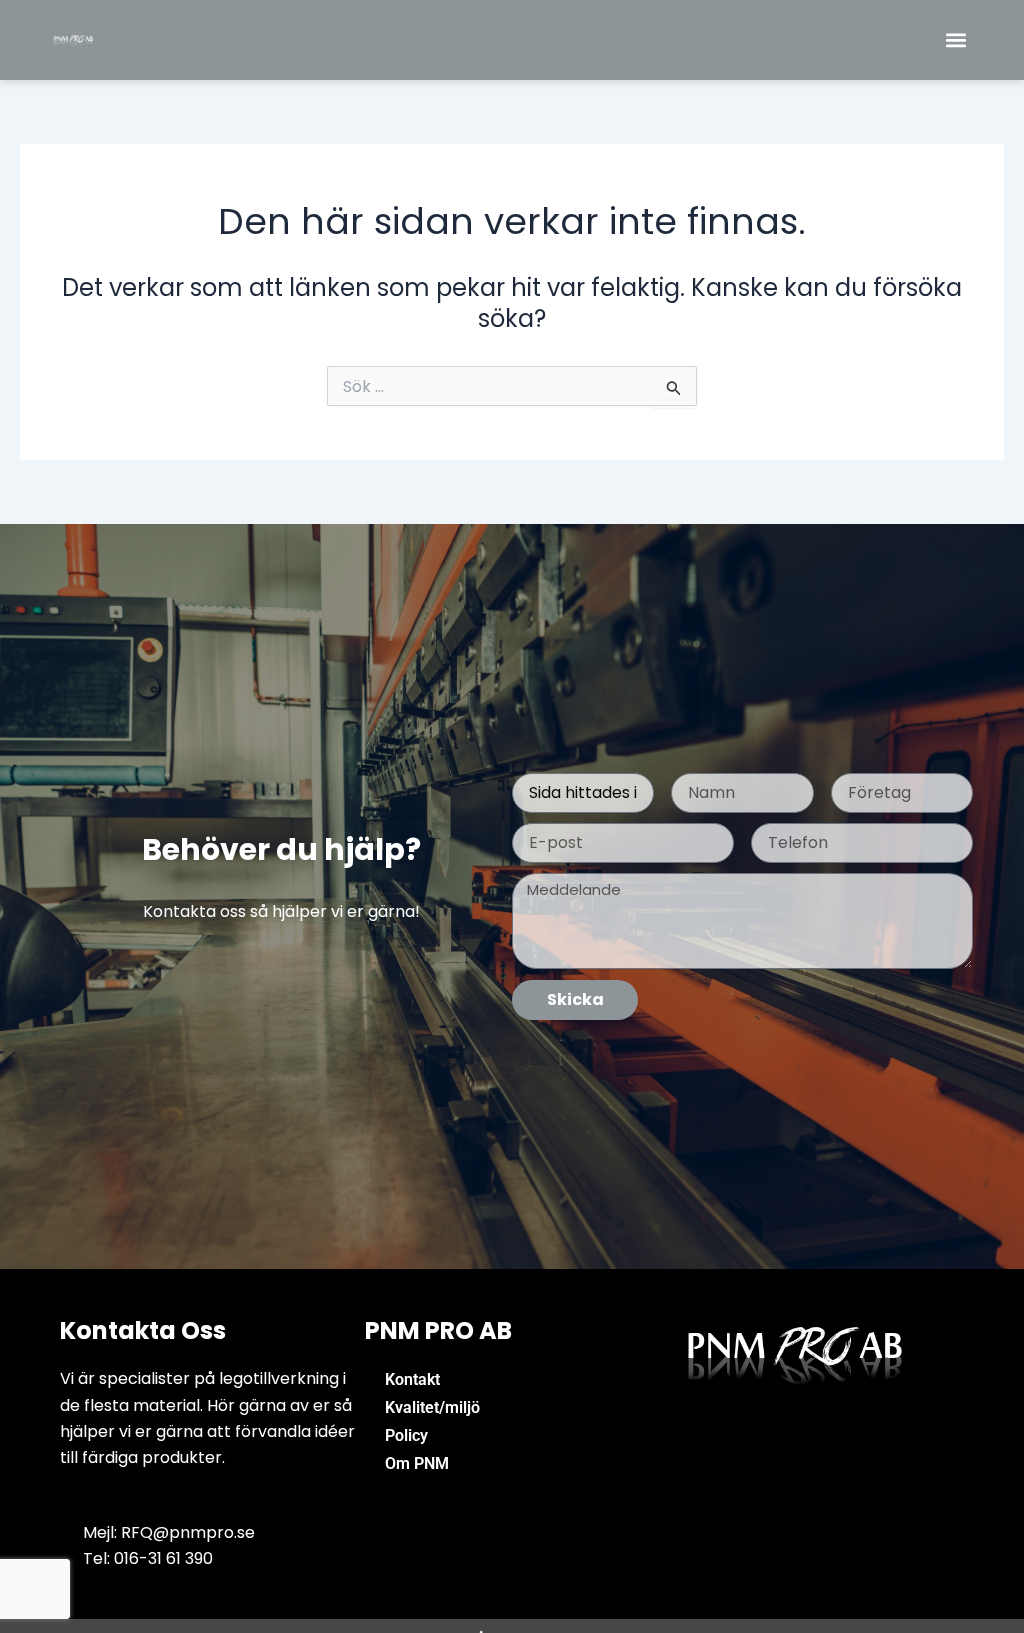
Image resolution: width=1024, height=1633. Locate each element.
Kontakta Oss (143, 1330)
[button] (956, 40)
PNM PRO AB (438, 1330)
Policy (406, 1435)
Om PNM (417, 1463)
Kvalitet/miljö (432, 1407)
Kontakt (412, 1379)
